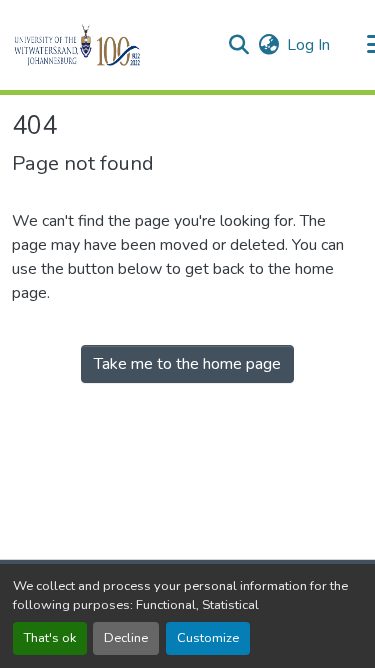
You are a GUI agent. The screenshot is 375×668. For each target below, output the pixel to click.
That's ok (50, 638)
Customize (208, 638)
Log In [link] (308, 45)
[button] (111, 45)
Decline (126, 638)
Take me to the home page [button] (187, 364)
